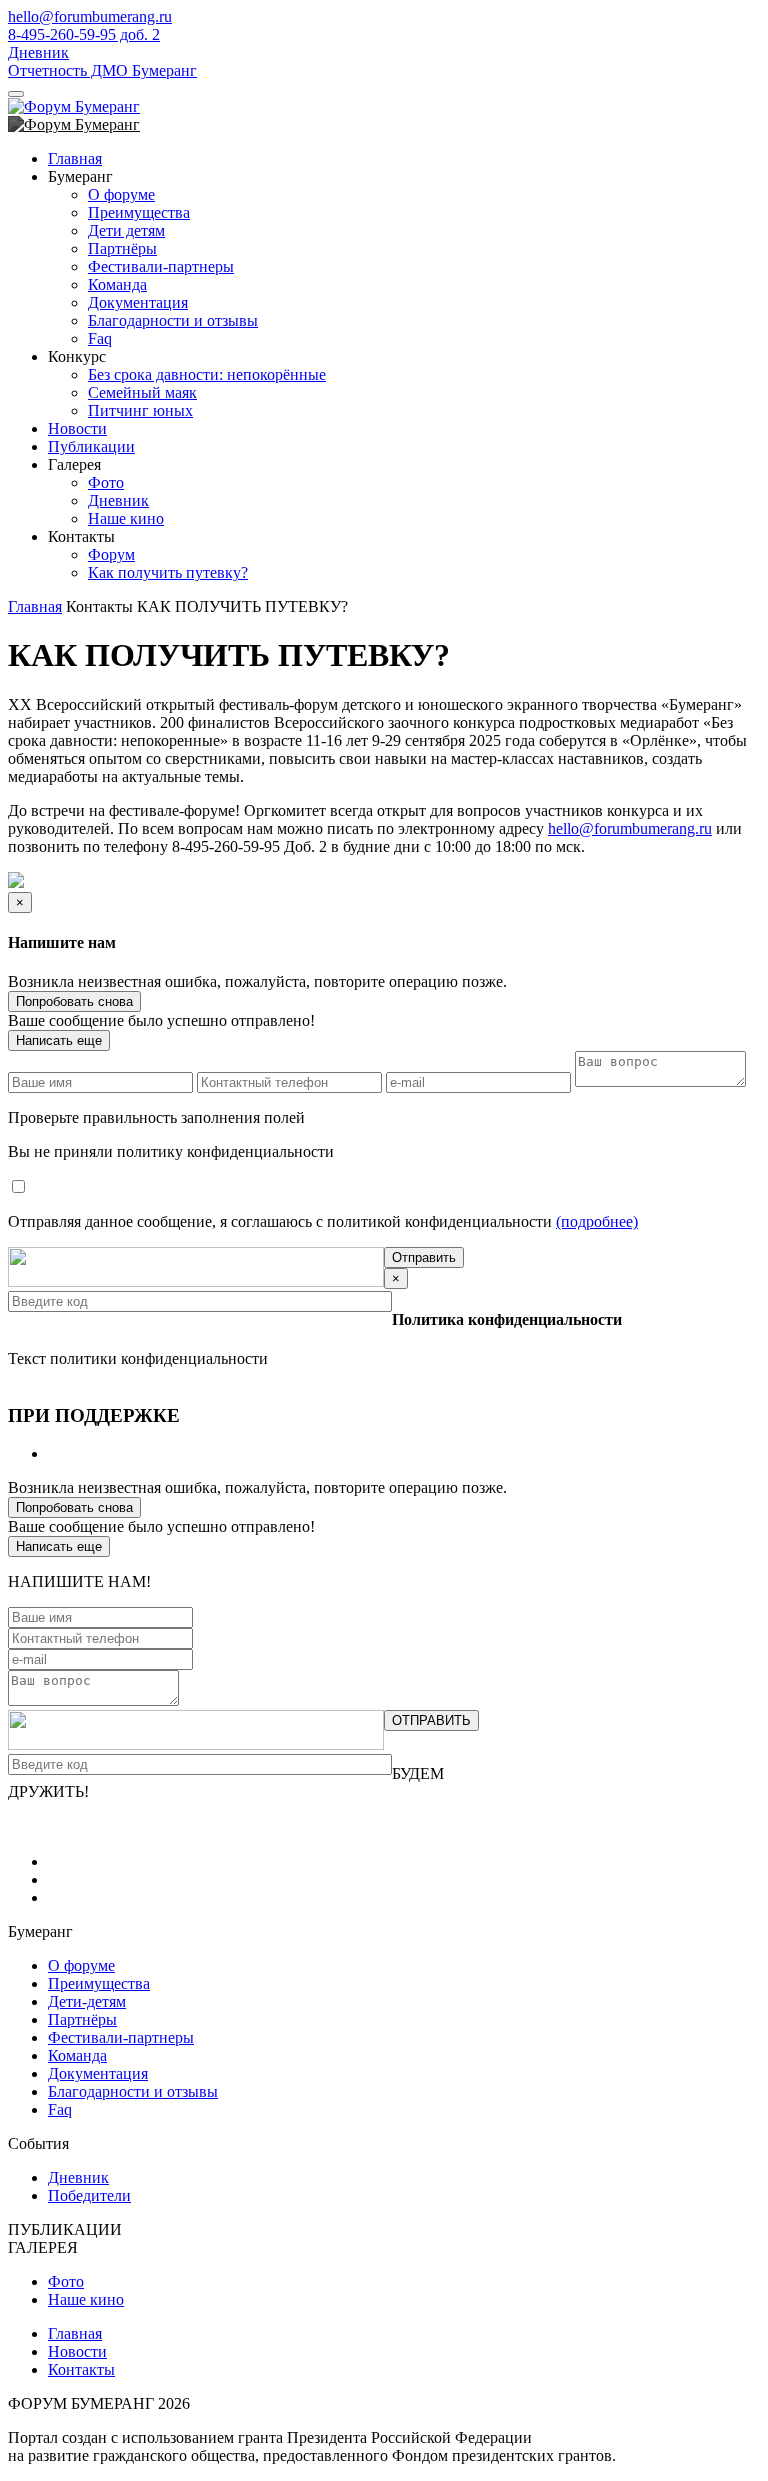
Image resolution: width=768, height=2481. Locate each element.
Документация (138, 302)
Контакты (81, 2369)
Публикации (91, 446)
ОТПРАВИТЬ (431, 1720)
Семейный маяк (142, 392)
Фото (106, 482)
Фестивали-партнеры (161, 266)
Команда (117, 284)
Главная (75, 158)
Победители (89, 2195)
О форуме (121, 194)
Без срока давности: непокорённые (207, 374)
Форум (111, 554)
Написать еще (59, 1040)
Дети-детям (87, 2001)
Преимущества (139, 212)
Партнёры (122, 248)
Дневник (38, 52)
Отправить (424, 1257)
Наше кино (126, 518)
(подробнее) (597, 1221)
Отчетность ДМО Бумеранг (102, 70)
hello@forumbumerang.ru (90, 16)
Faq (100, 338)
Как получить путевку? (168, 572)
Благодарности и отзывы (173, 320)
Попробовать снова (74, 1001)
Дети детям (126, 230)
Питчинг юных (140, 410)
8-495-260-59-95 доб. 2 (84, 34)
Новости (77, 428)
